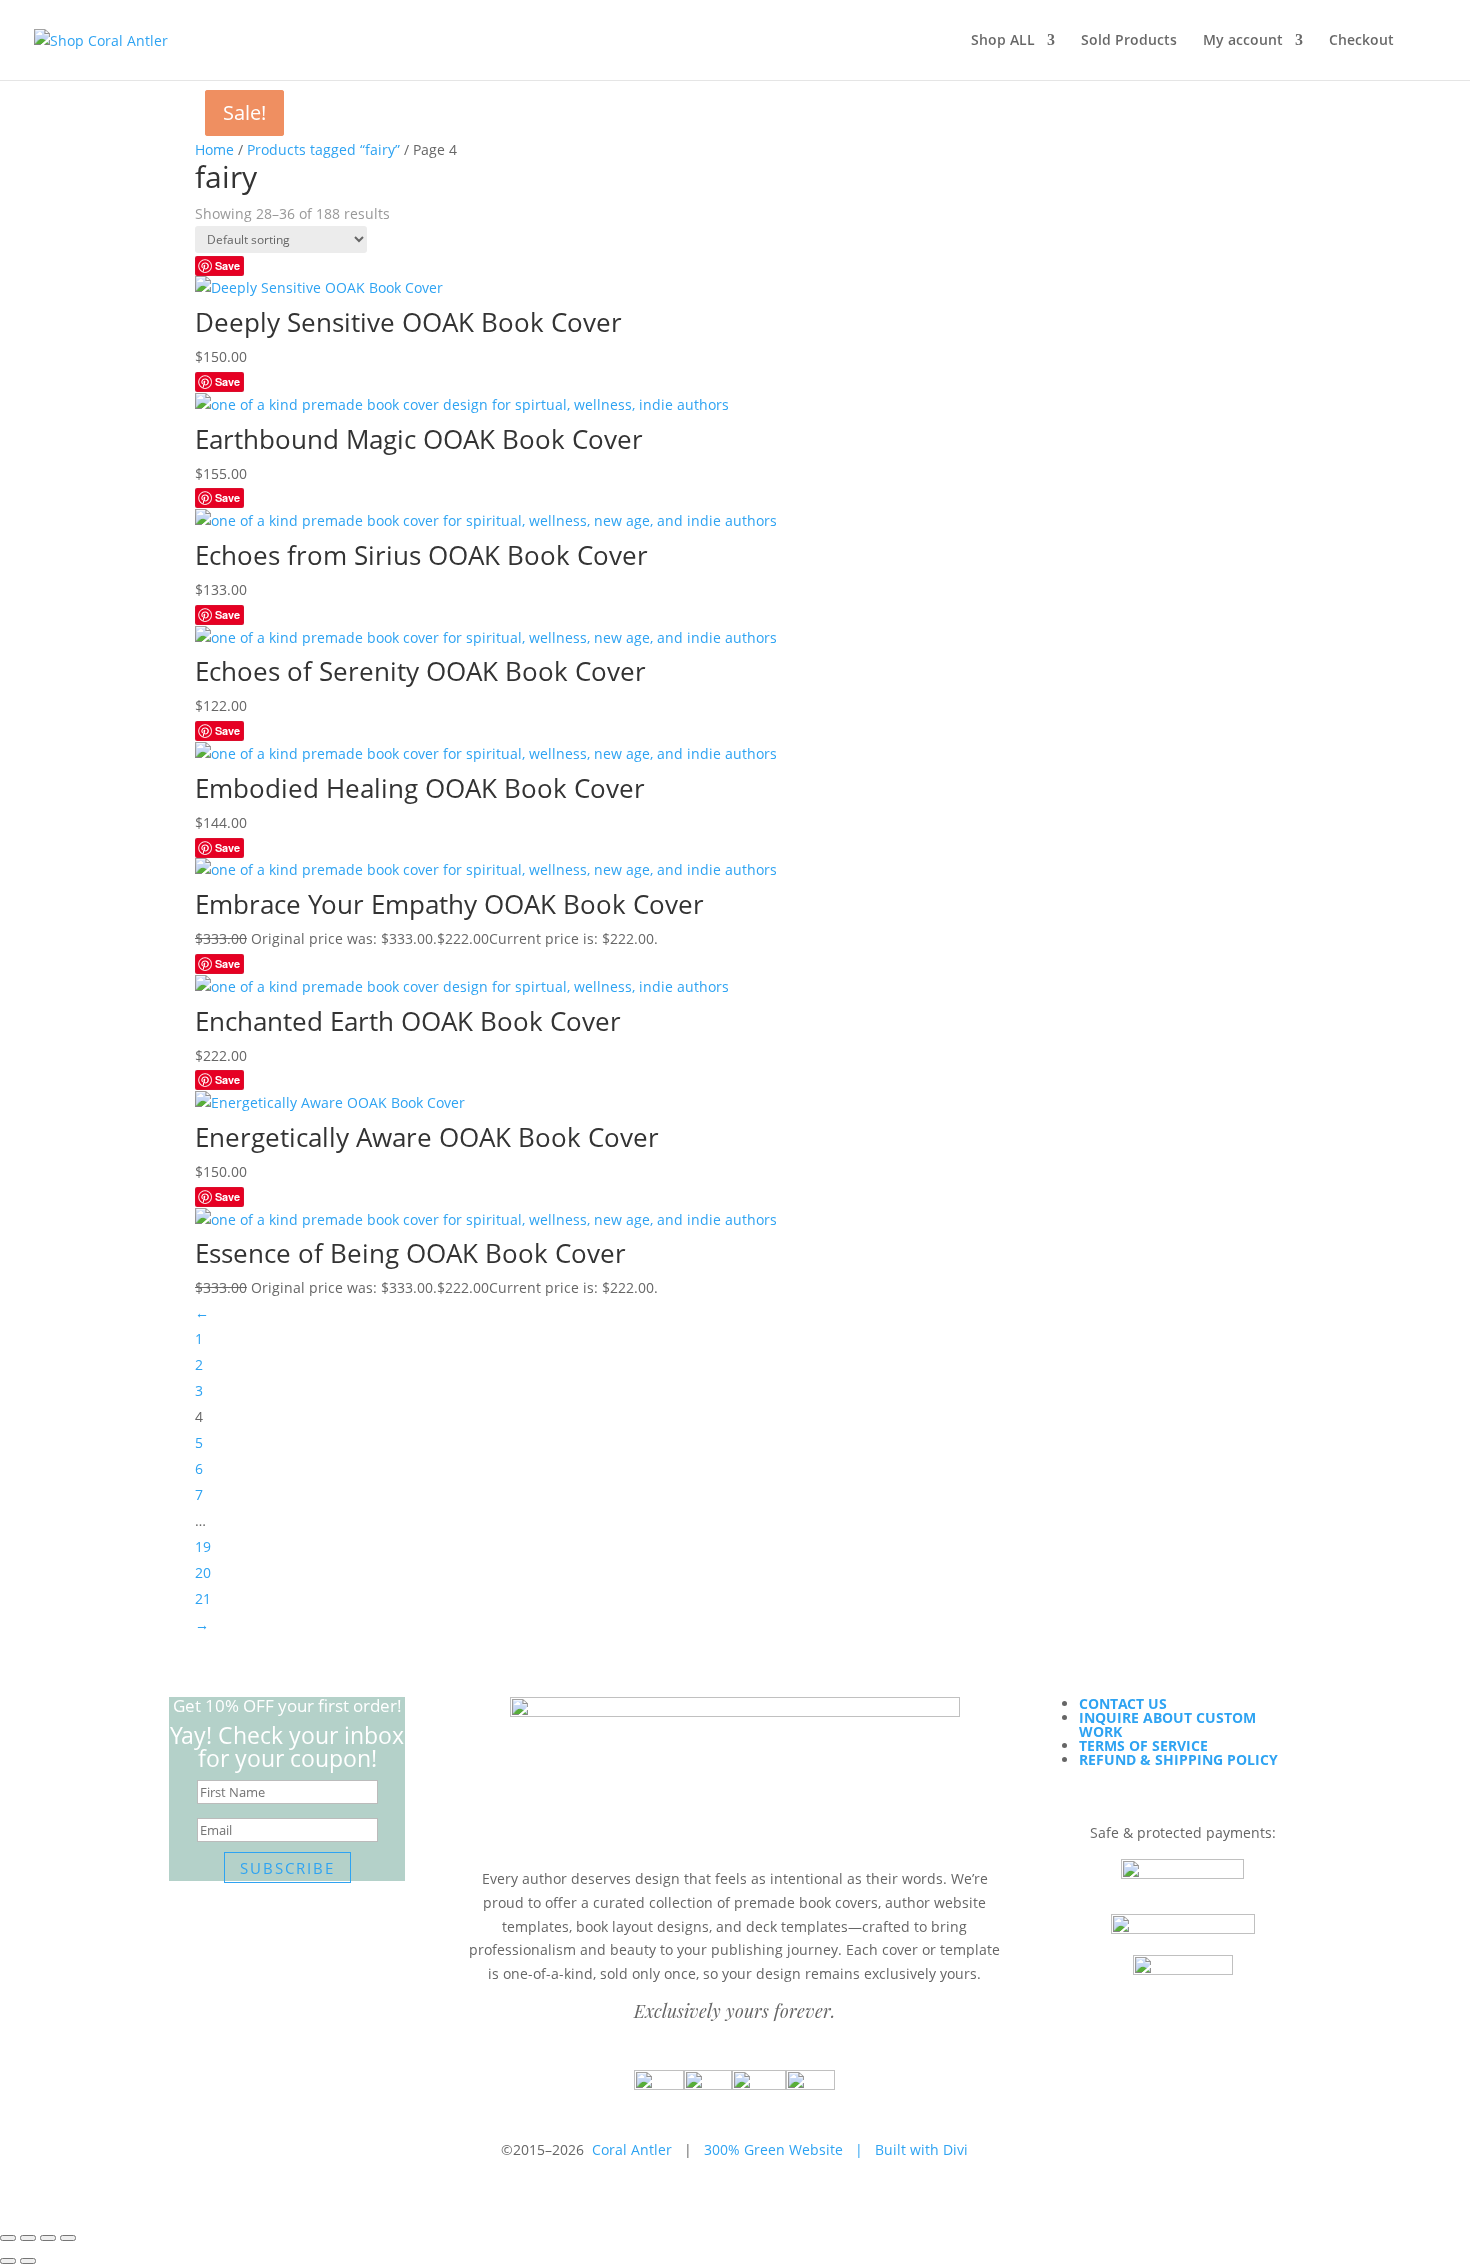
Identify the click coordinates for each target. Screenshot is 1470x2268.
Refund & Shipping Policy (1178, 1759)
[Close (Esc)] (68, 2238)
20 (203, 1572)
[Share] (48, 2238)
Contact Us (1123, 1703)
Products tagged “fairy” (323, 149)
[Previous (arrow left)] (8, 2261)
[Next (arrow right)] (28, 2261)
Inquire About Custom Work (1167, 1724)
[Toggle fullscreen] (28, 2238)
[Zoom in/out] (8, 2238)
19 (203, 1546)
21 (203, 1598)
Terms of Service (1143, 1745)
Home (214, 149)
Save (227, 265)
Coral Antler (632, 2149)
